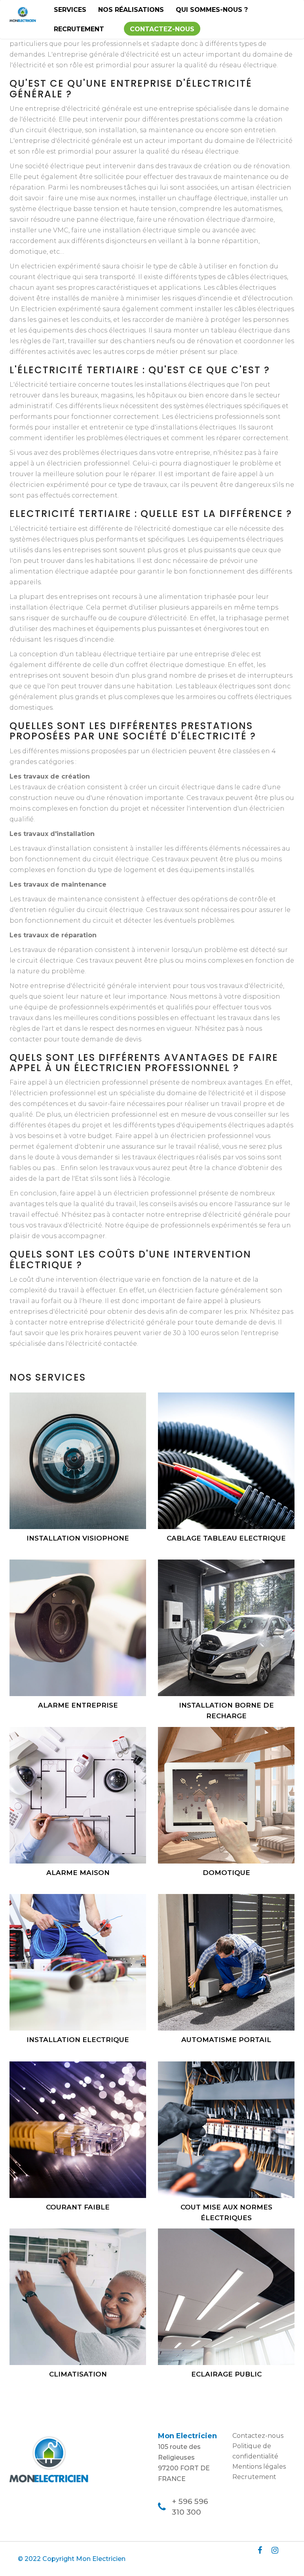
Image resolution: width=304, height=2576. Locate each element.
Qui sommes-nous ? (212, 10)
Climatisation (78, 2374)
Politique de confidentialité (255, 2451)
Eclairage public (226, 2374)
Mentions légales (259, 2467)
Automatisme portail (226, 2040)
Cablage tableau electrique (226, 1538)
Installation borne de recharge (226, 1711)
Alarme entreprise (78, 1705)
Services (70, 10)
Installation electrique (78, 2040)
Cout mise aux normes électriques (226, 2212)
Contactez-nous (162, 29)
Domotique (226, 1873)
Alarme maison (78, 1873)
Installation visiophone (78, 1538)
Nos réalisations (131, 10)
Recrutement (79, 29)
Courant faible (78, 2207)
